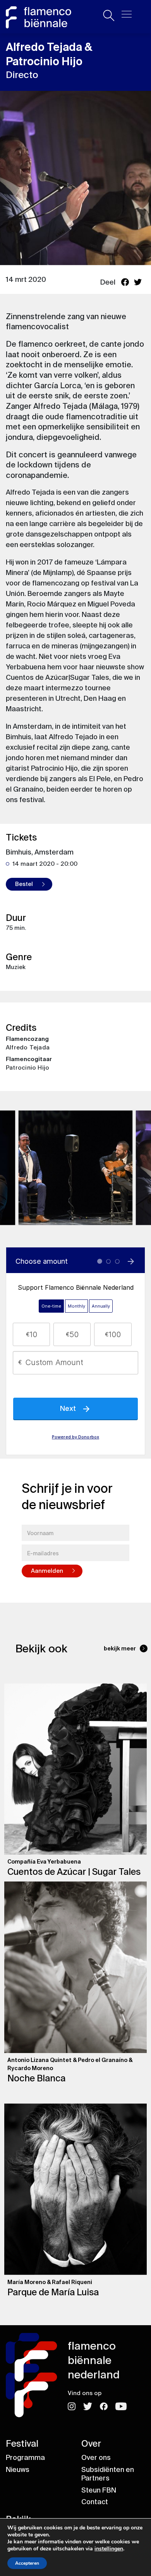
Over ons (96, 2458)
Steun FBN (99, 2490)
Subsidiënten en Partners (108, 2474)
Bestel (24, 884)
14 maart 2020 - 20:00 (45, 864)
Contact (95, 2502)
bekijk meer (120, 1648)
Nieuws (18, 2470)
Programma (25, 2458)
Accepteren (27, 2563)
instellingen (109, 2549)
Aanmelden (47, 1571)
